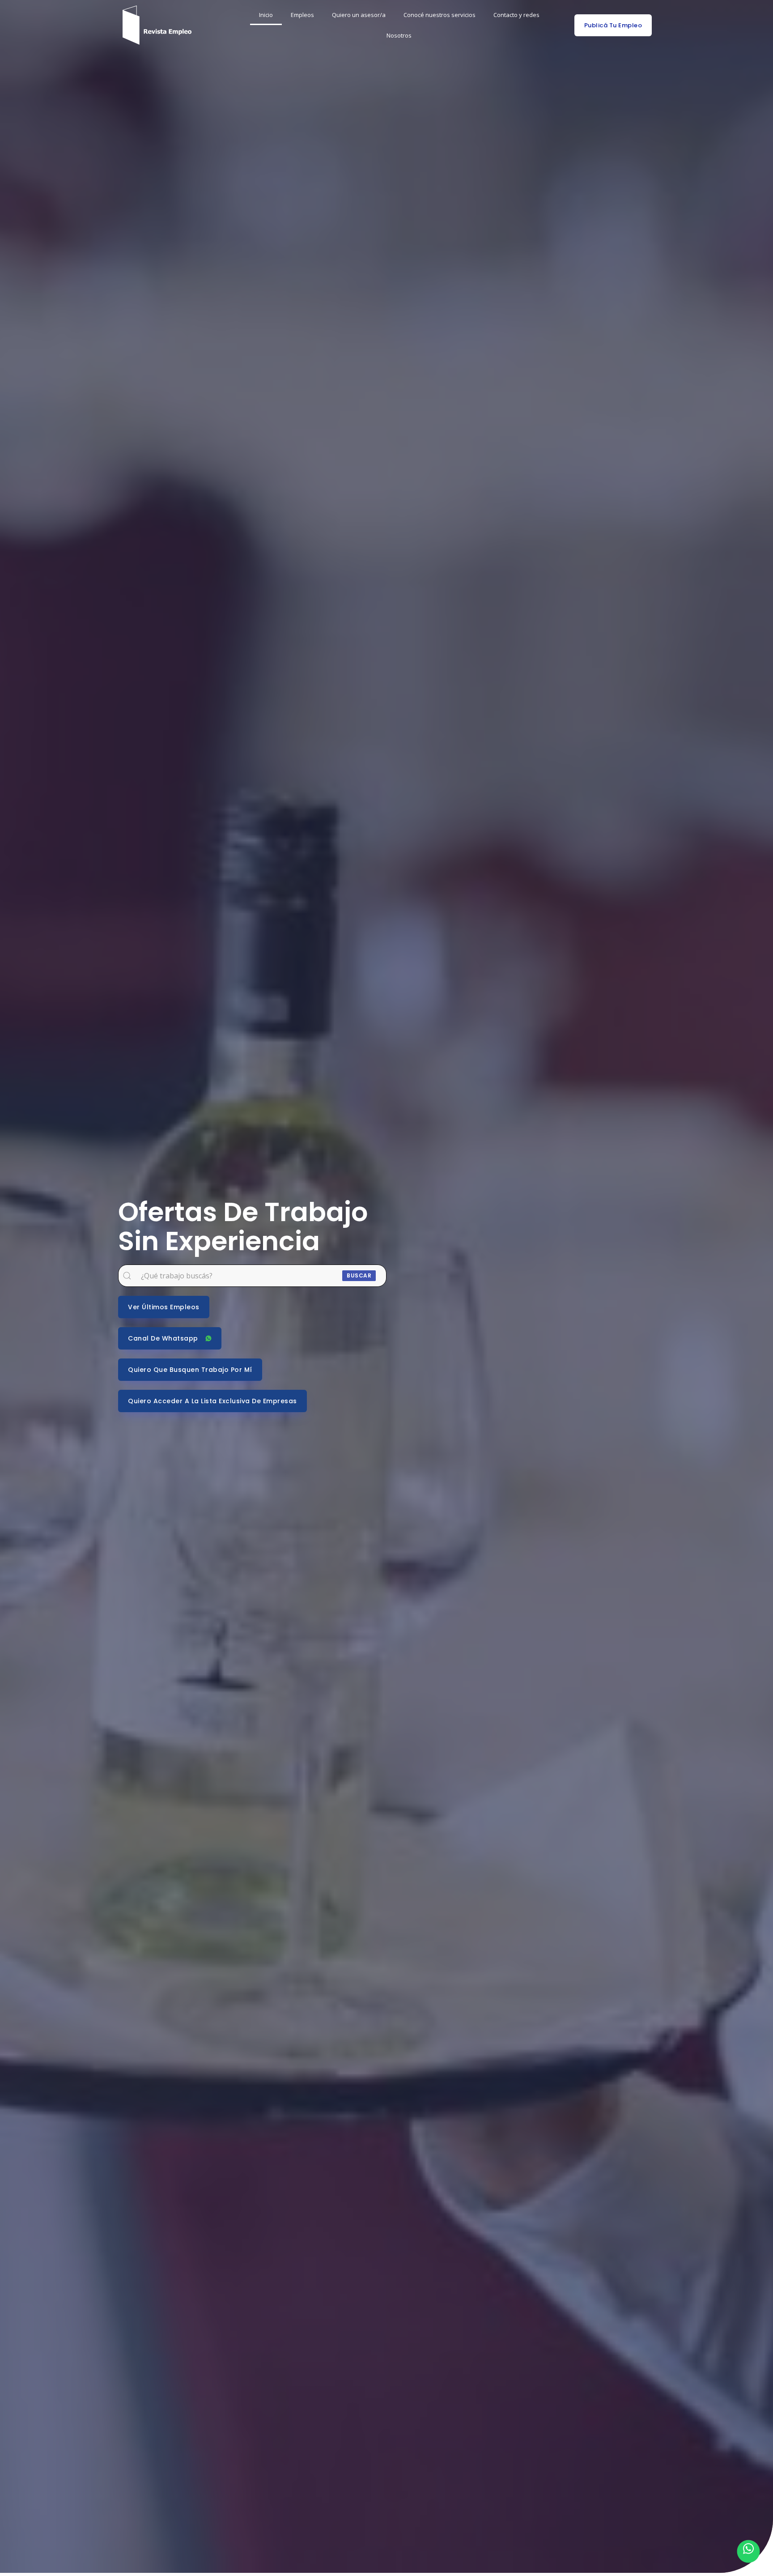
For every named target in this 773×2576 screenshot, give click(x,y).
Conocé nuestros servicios (440, 15)
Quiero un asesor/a (359, 15)
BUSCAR (359, 1275)
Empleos (302, 15)
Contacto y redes (516, 15)
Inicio (266, 15)
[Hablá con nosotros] (748, 2551)
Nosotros (399, 35)
